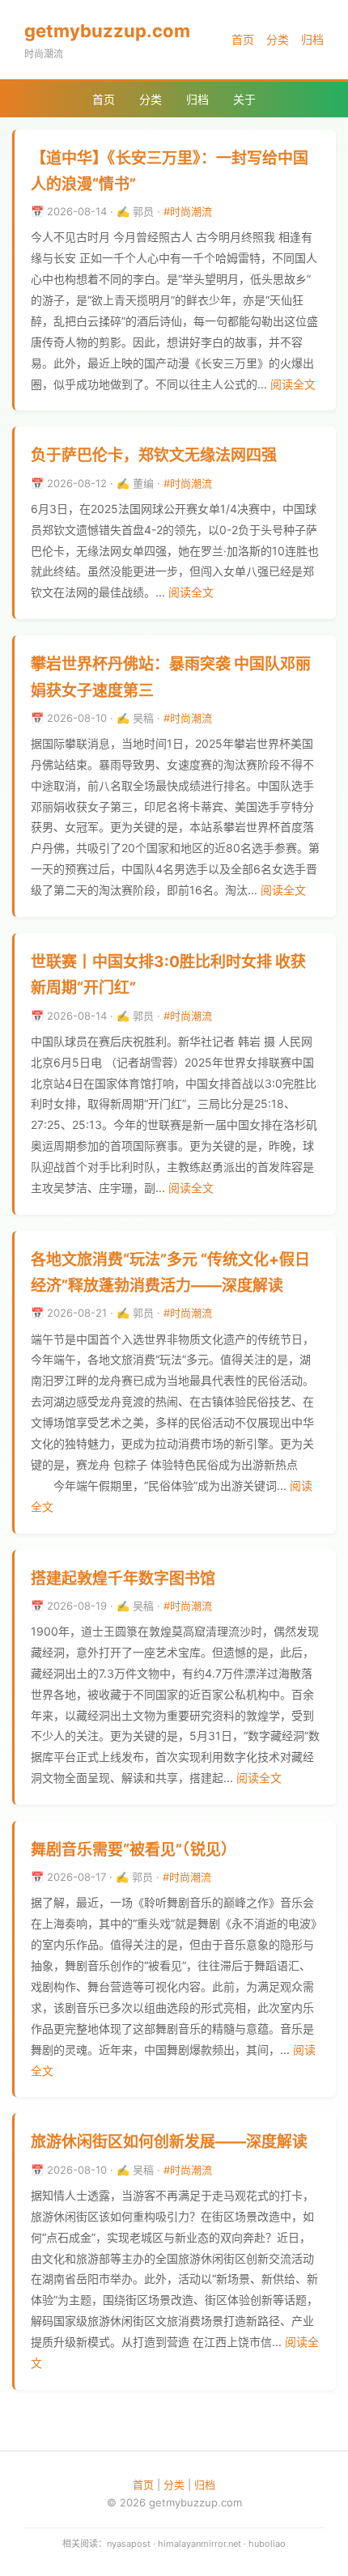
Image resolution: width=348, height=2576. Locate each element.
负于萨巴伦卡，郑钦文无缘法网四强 (154, 455)
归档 (312, 39)
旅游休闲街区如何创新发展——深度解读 (169, 2142)
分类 (278, 39)
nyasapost (129, 2544)
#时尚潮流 (188, 211)
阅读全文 (293, 384)
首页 (243, 39)
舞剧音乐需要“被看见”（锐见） (134, 1850)
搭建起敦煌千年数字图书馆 (123, 1579)
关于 (244, 99)
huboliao (267, 2544)
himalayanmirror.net (199, 2544)
